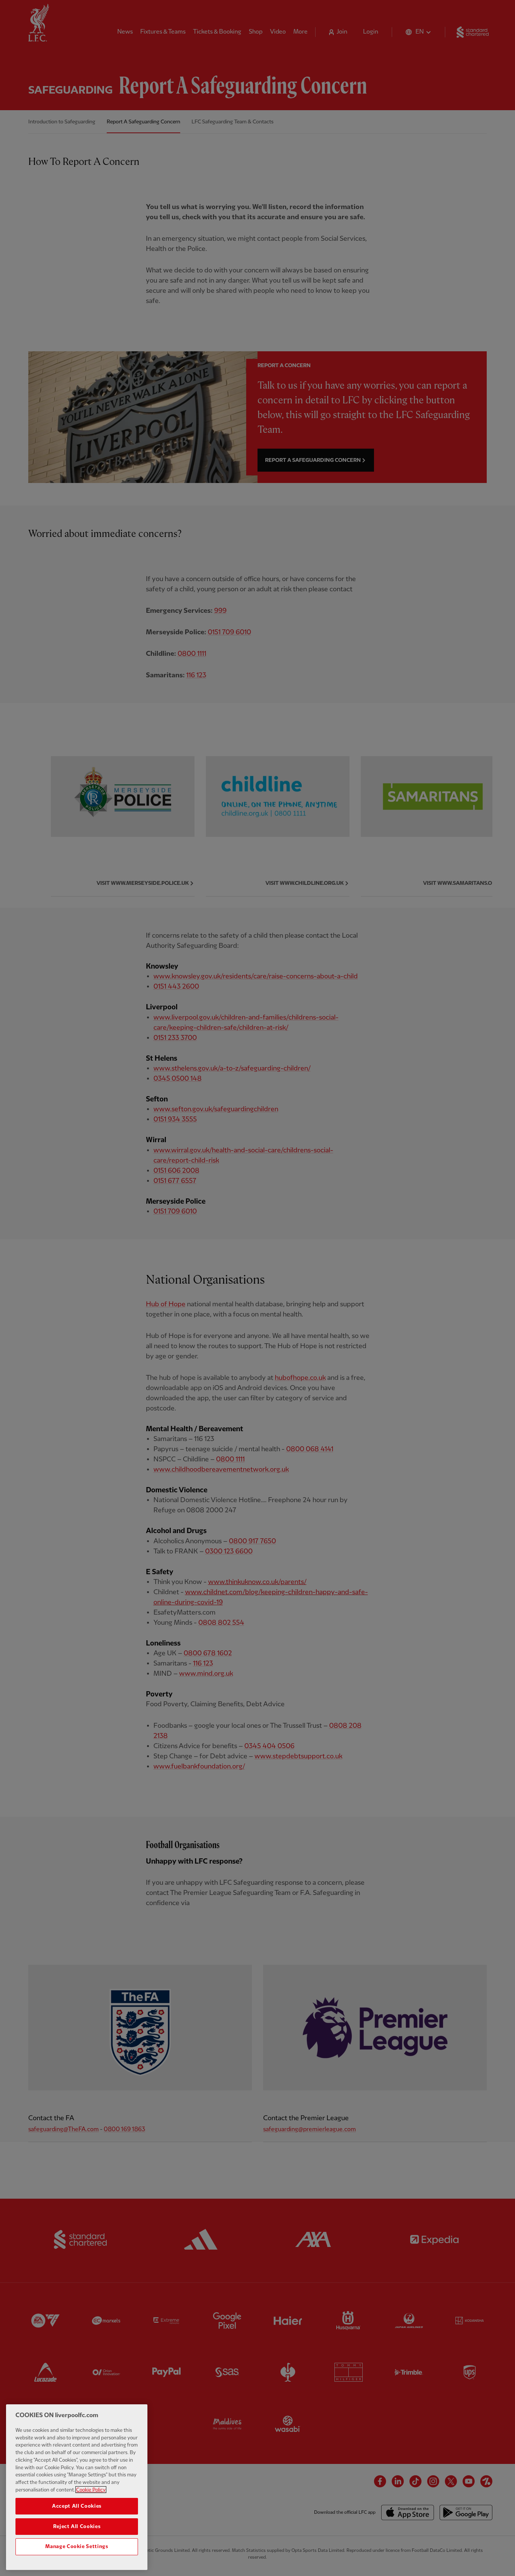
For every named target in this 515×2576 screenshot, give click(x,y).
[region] (77, 2487)
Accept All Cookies (77, 2506)
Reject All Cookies (77, 2526)
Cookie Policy (91, 2490)
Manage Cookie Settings (77, 2547)
